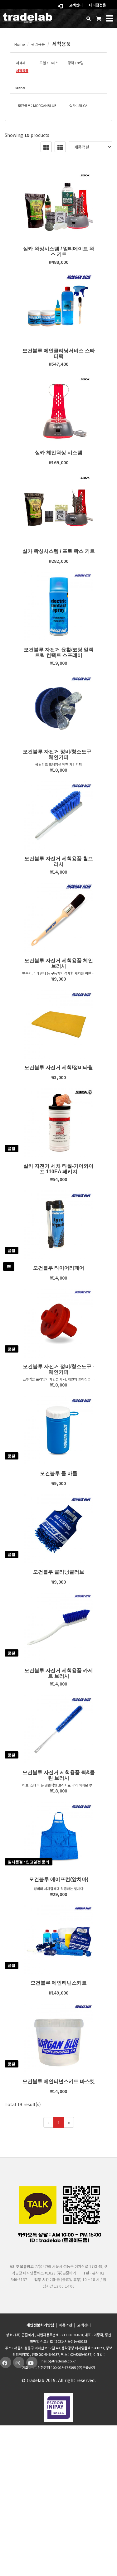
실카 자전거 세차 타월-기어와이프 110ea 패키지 (58, 1169)
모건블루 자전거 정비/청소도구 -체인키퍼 (58, 754)
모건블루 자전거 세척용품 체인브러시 (59, 963)
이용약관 (66, 2325)
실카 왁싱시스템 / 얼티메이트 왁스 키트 (59, 251)
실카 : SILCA (78, 105)
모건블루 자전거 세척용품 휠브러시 (59, 861)
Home (19, 44)
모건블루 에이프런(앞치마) (59, 1879)
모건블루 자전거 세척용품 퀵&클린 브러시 (59, 1775)
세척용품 (61, 44)
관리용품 (38, 44)
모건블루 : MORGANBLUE (37, 105)
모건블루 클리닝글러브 (59, 1572)
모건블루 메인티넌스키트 (59, 1983)
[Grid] (46, 147)
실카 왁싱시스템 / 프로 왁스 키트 (59, 551)
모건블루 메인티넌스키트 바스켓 (59, 2081)
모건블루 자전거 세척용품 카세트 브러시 (59, 1673)
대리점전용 (97, 5)
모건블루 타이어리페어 (59, 1268)
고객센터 (76, 5)
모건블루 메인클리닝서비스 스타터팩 (59, 353)
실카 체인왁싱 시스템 (59, 453)
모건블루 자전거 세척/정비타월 (59, 1067)
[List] (60, 147)
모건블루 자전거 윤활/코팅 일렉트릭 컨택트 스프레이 (59, 652)
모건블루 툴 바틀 (59, 1473)
